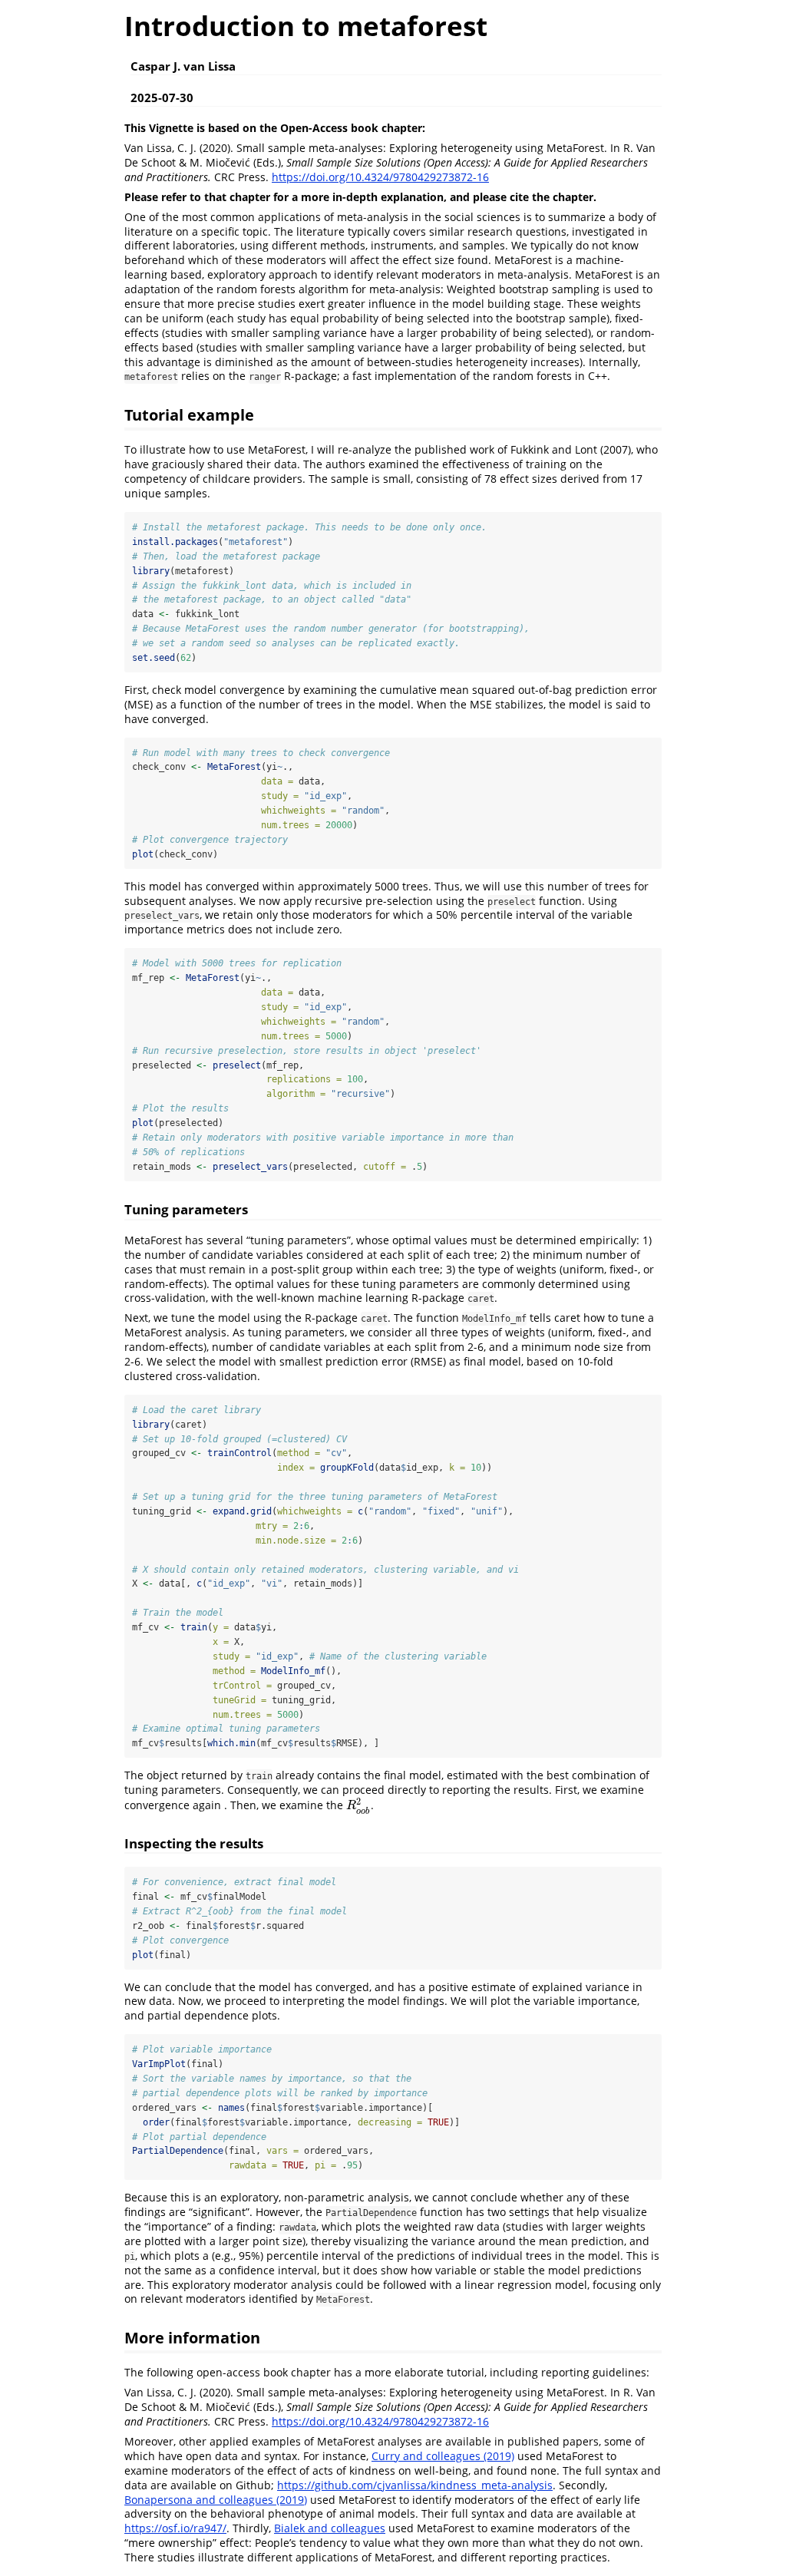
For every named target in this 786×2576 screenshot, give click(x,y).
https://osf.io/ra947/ (175, 2528)
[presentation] (358, 1805)
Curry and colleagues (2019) (443, 2456)
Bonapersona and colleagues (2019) (216, 2500)
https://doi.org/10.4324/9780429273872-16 (380, 177)
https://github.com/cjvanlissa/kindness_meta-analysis (415, 2485)
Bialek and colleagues (330, 2528)
